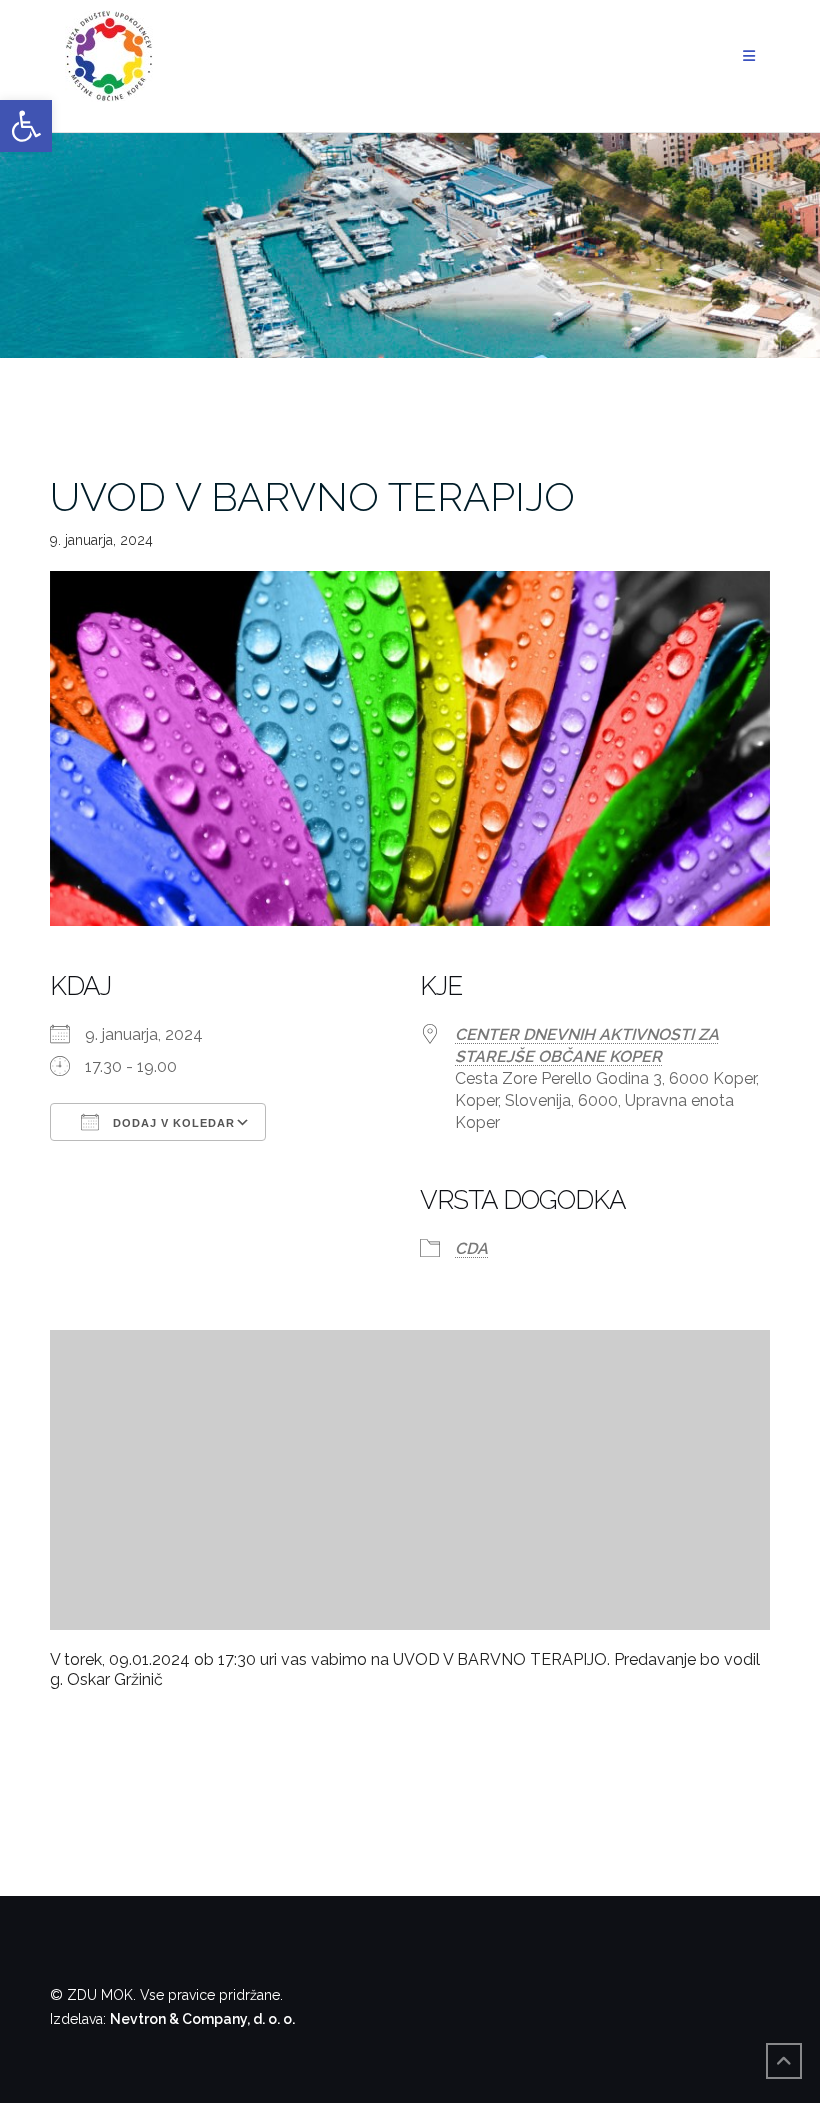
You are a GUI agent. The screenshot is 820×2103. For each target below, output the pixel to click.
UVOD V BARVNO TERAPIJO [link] (312, 496)
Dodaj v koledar (172, 1123)
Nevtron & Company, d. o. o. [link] (202, 2019)
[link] (26, 126)
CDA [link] (471, 1248)
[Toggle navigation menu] (749, 56)
